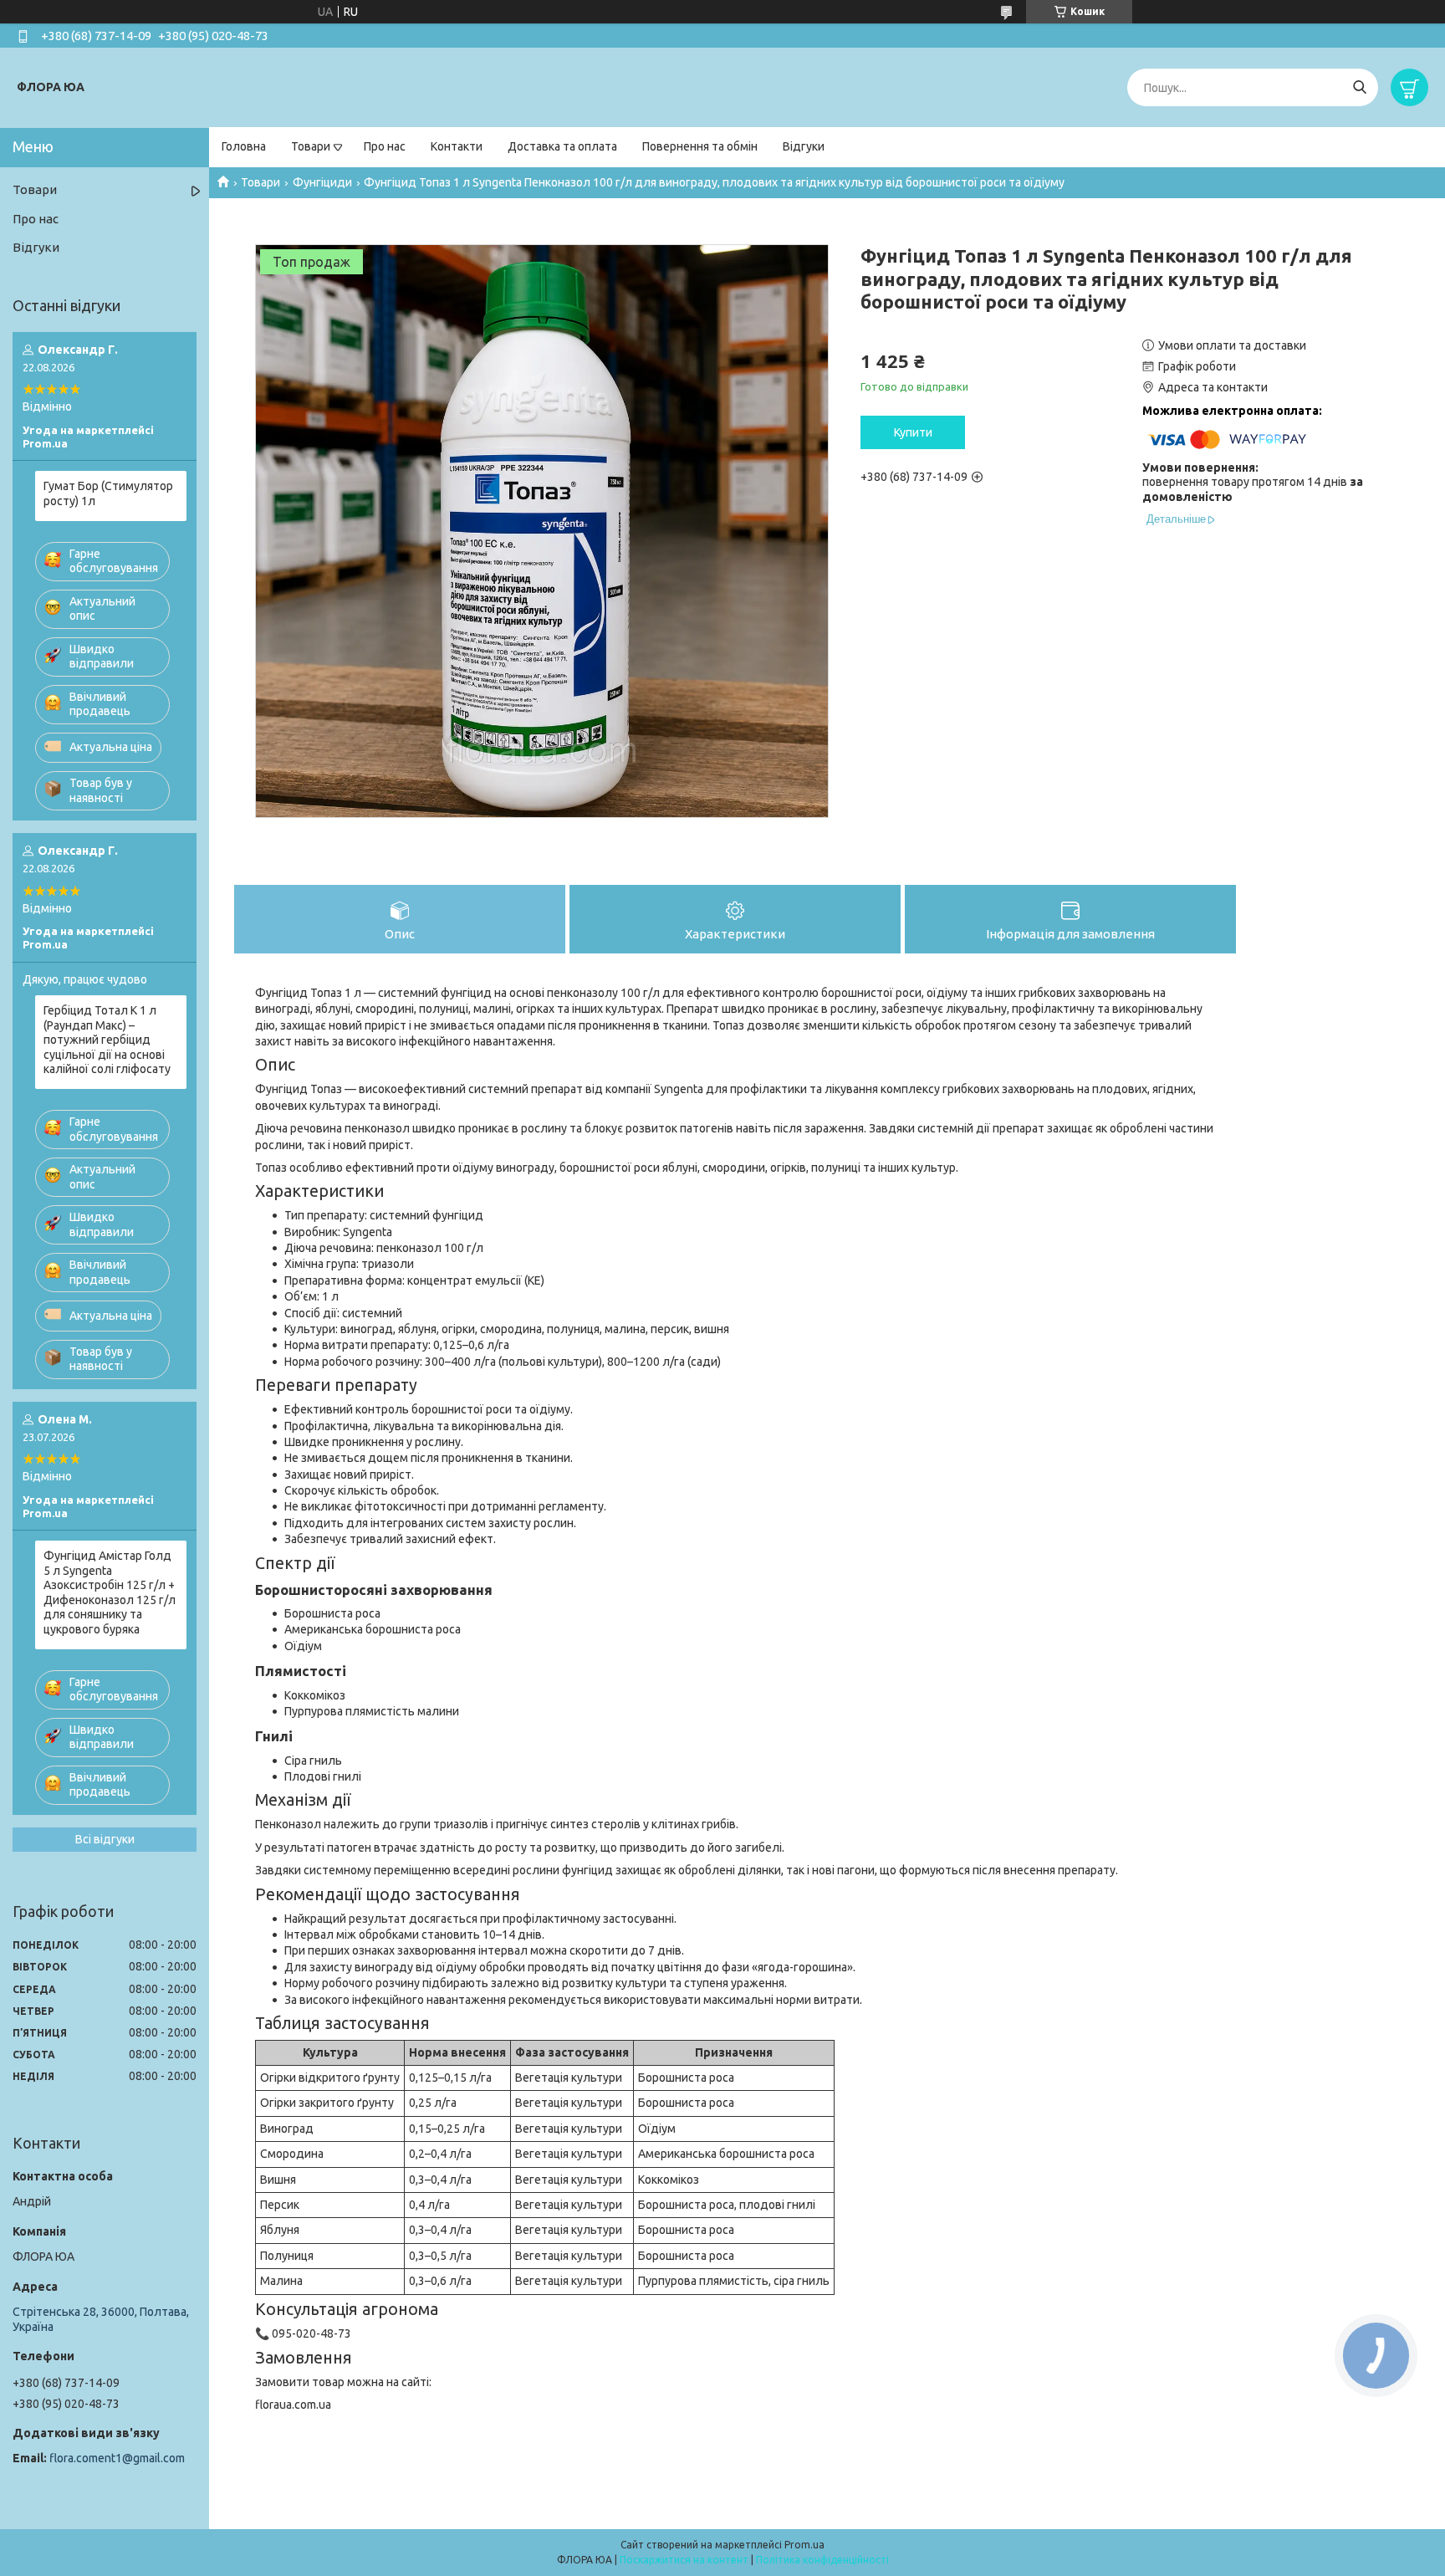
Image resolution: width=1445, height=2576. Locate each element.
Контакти (457, 146)
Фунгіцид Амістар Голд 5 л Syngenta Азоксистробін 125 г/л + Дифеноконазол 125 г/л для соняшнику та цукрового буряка (110, 1592)
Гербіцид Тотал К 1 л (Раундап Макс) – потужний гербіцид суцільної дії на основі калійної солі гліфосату (107, 1040)
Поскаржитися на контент (684, 2560)
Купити (913, 432)
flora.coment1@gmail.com (117, 2458)
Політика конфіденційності (822, 2560)
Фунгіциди (322, 182)
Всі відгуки (105, 1839)
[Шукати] (1359, 87)
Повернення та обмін (700, 146)
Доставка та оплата (562, 146)
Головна (244, 146)
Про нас (385, 146)
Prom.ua (804, 2545)
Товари (311, 146)
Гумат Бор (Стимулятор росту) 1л (108, 493)
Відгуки (804, 146)
